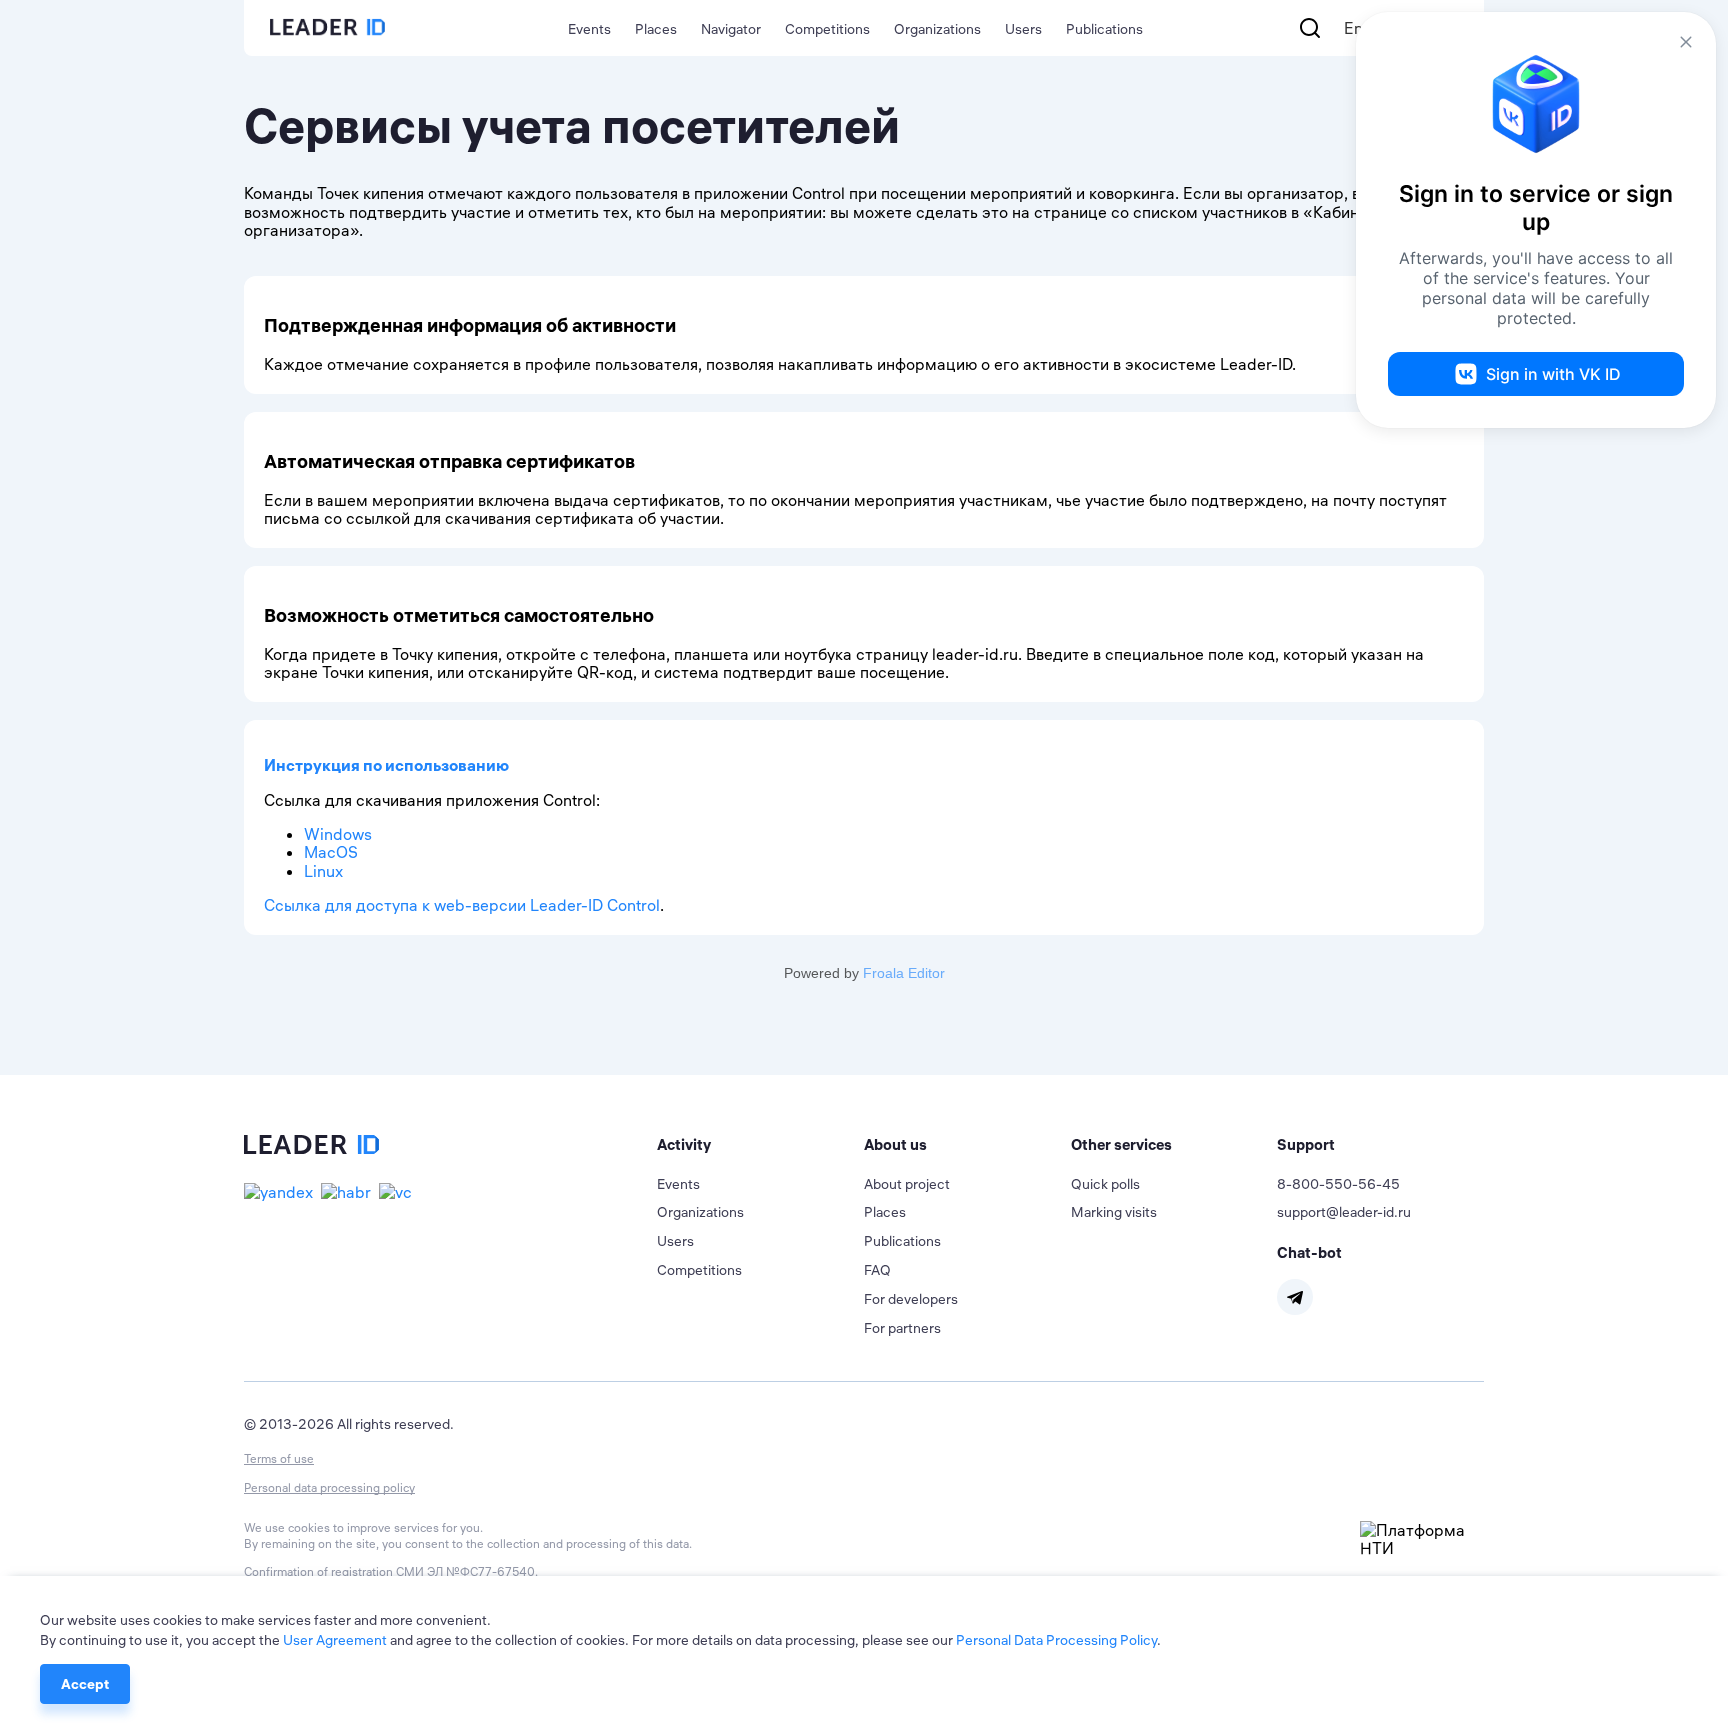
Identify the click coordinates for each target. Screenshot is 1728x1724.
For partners (902, 1328)
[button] (760, 1145)
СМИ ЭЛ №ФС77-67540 (465, 1571)
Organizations (937, 29)
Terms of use (279, 1458)
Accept (85, 1684)
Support (1306, 1144)
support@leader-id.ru (1344, 1212)
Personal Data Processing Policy (1056, 1640)
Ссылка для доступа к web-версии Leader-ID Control (462, 905)
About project (907, 1184)
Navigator (731, 29)
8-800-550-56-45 (1338, 1184)
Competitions (827, 29)
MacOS (331, 852)
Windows (338, 834)
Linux (323, 871)
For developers (911, 1299)
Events (589, 29)
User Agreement (335, 1640)
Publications (1104, 29)
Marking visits (1114, 1212)
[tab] (760, 1145)
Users (1023, 29)
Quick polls (1105, 1184)
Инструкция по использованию (386, 765)
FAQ (877, 1270)
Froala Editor (904, 973)
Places (656, 29)
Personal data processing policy (329, 1487)
